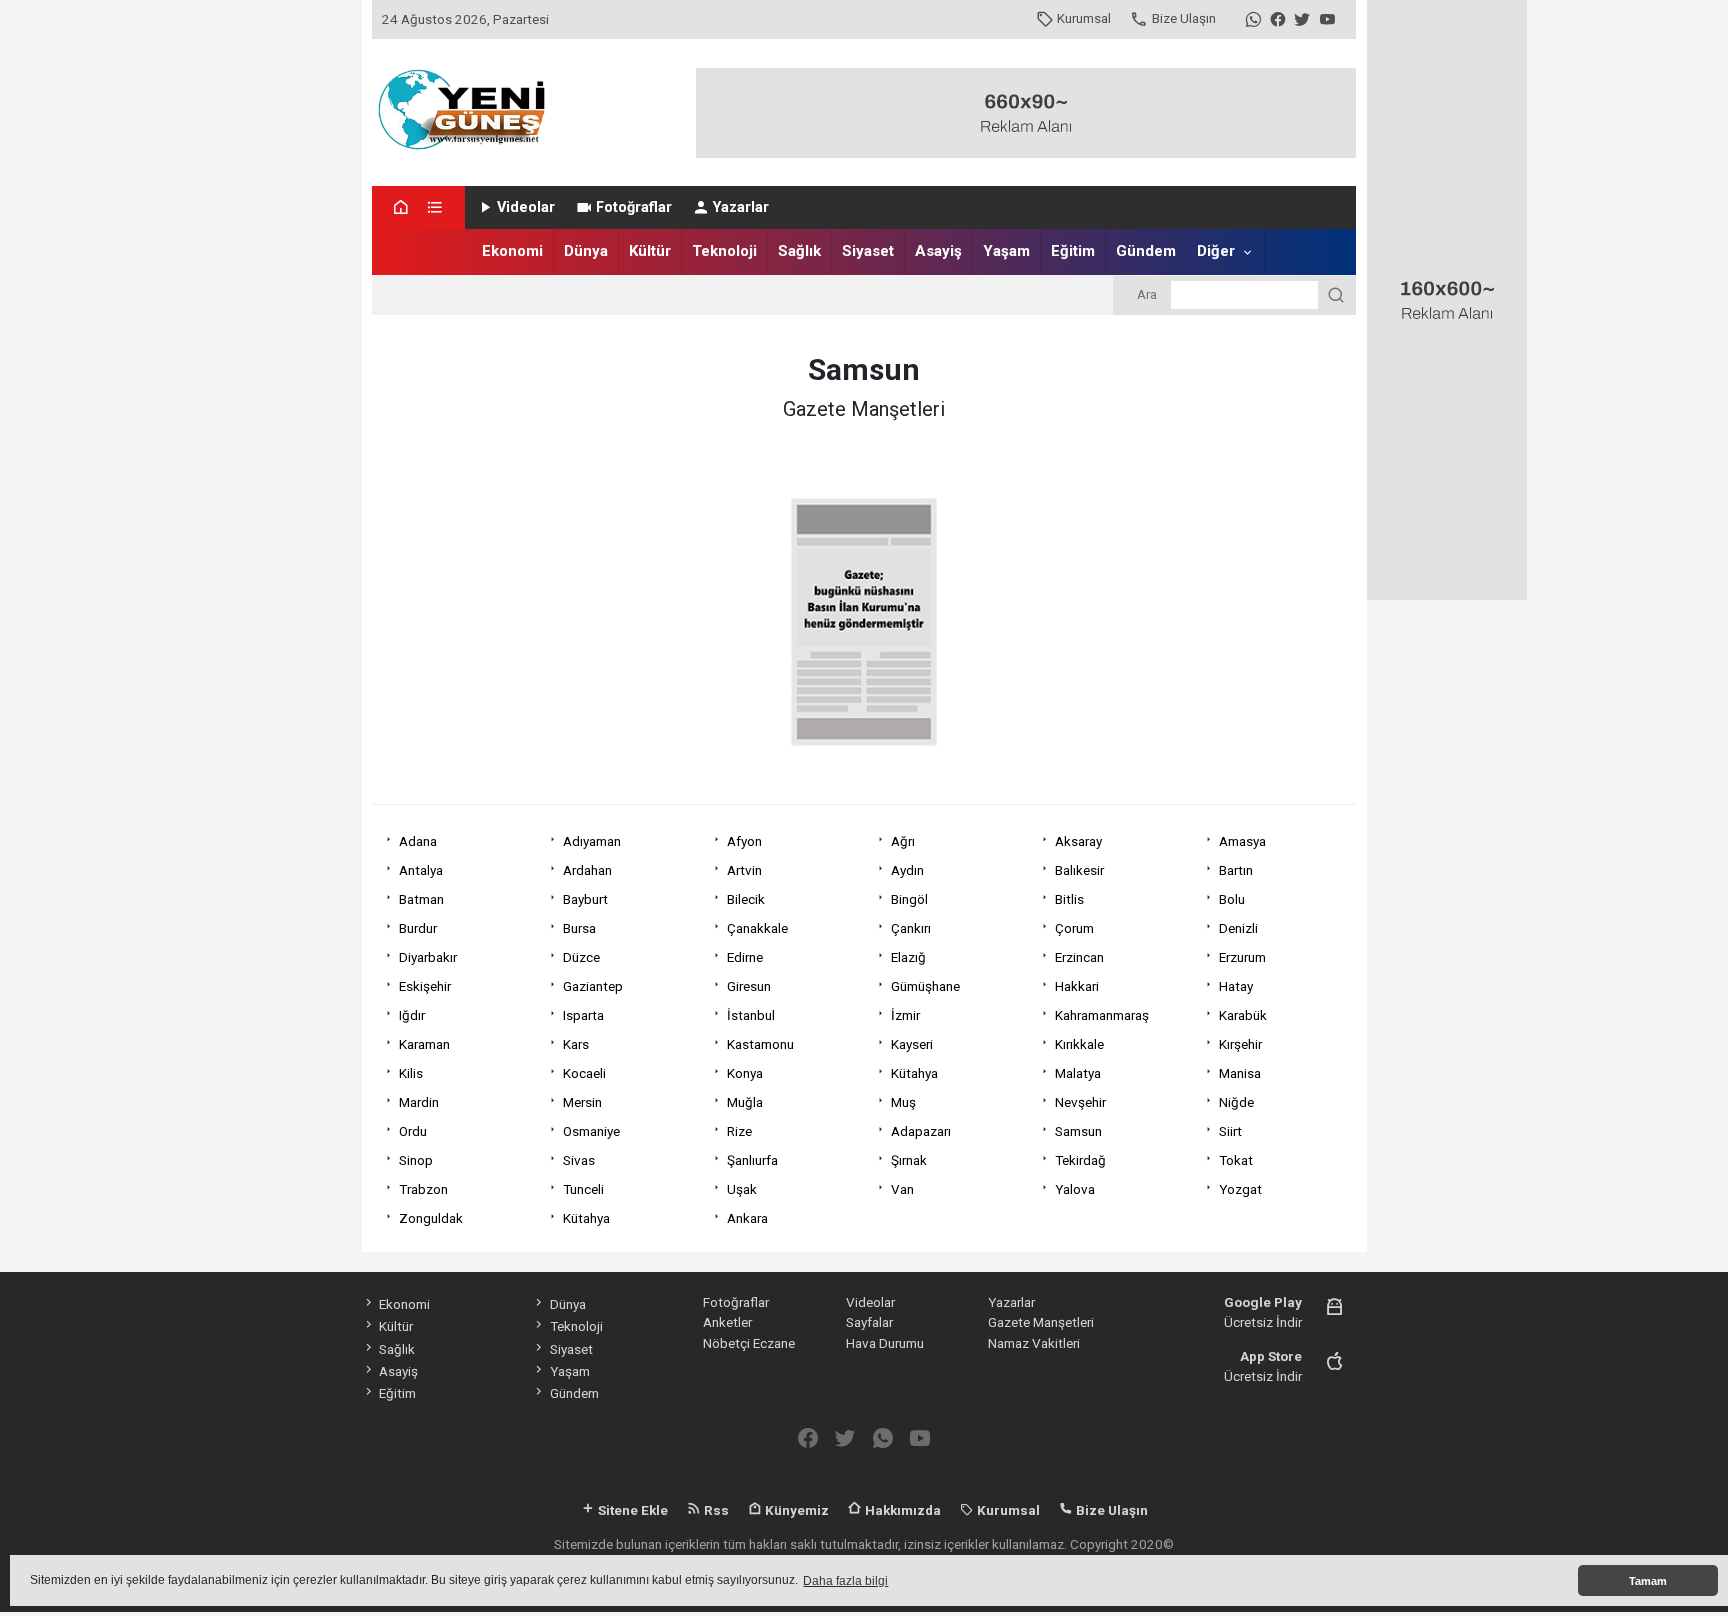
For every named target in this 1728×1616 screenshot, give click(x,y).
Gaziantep (593, 986)
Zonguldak (431, 1218)
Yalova (1075, 1189)
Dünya (586, 251)
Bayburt (585, 899)
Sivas (579, 1160)
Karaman (424, 1044)
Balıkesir (1079, 870)
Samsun (1078, 1131)
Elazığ (908, 957)
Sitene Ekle (631, 1510)
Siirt (1230, 1131)
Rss (715, 1510)
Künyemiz (795, 1510)
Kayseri (912, 1044)
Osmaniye (591, 1131)
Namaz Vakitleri (1034, 1343)
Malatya (1078, 1073)
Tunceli (583, 1189)
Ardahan (587, 870)
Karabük (1243, 1015)
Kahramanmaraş (1102, 1015)
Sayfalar (869, 1322)
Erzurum (1242, 957)
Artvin (744, 870)
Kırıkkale (1079, 1044)
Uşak (742, 1189)
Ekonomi (512, 251)
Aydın (907, 870)
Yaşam (1006, 251)
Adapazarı (921, 1131)
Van (902, 1189)
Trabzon (423, 1189)
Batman (421, 899)
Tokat (1236, 1160)
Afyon (744, 841)
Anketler (727, 1322)
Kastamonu (760, 1044)
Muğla (745, 1102)
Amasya (1242, 841)
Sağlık (799, 251)
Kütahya (914, 1073)
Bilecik (746, 899)
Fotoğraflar (634, 207)
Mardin (419, 1102)
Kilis (411, 1073)
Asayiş (938, 251)
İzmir (905, 1015)
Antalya (421, 870)
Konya (745, 1073)
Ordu (413, 1131)
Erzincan (1079, 957)
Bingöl (909, 899)
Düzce (581, 957)
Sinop (416, 1160)
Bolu (1232, 899)
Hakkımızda (901, 1510)
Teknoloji (724, 251)
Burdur (418, 928)
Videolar (526, 207)
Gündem (1146, 251)
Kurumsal (1084, 18)
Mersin (582, 1102)
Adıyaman (592, 841)
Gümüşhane (925, 986)
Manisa (1240, 1073)
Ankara (747, 1218)
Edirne (745, 957)
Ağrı (903, 841)
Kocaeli (584, 1073)
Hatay (1236, 986)
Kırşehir (1240, 1044)
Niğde (1236, 1102)
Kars (576, 1044)
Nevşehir (1080, 1102)
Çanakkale (757, 928)
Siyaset (868, 251)
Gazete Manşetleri (1041, 1322)
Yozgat (1240, 1189)
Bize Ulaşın (1184, 18)
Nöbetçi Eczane (749, 1343)
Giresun (749, 986)
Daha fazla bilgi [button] (845, 1581)
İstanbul (751, 1015)
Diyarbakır (428, 957)
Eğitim (1073, 251)
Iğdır (412, 1015)
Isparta (583, 1015)
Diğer (1216, 251)
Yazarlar (741, 207)
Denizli (1238, 928)
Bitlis (1069, 899)
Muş (903, 1102)
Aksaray (1078, 841)
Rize (739, 1131)
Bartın (1236, 870)
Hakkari (1077, 986)
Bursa (579, 928)
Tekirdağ (1080, 1160)
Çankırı (911, 928)
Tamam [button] (1648, 1581)
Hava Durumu (885, 1343)
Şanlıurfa (752, 1160)
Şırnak (909, 1160)
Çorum (1074, 928)
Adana (418, 841)
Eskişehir (425, 986)
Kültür (650, 251)
